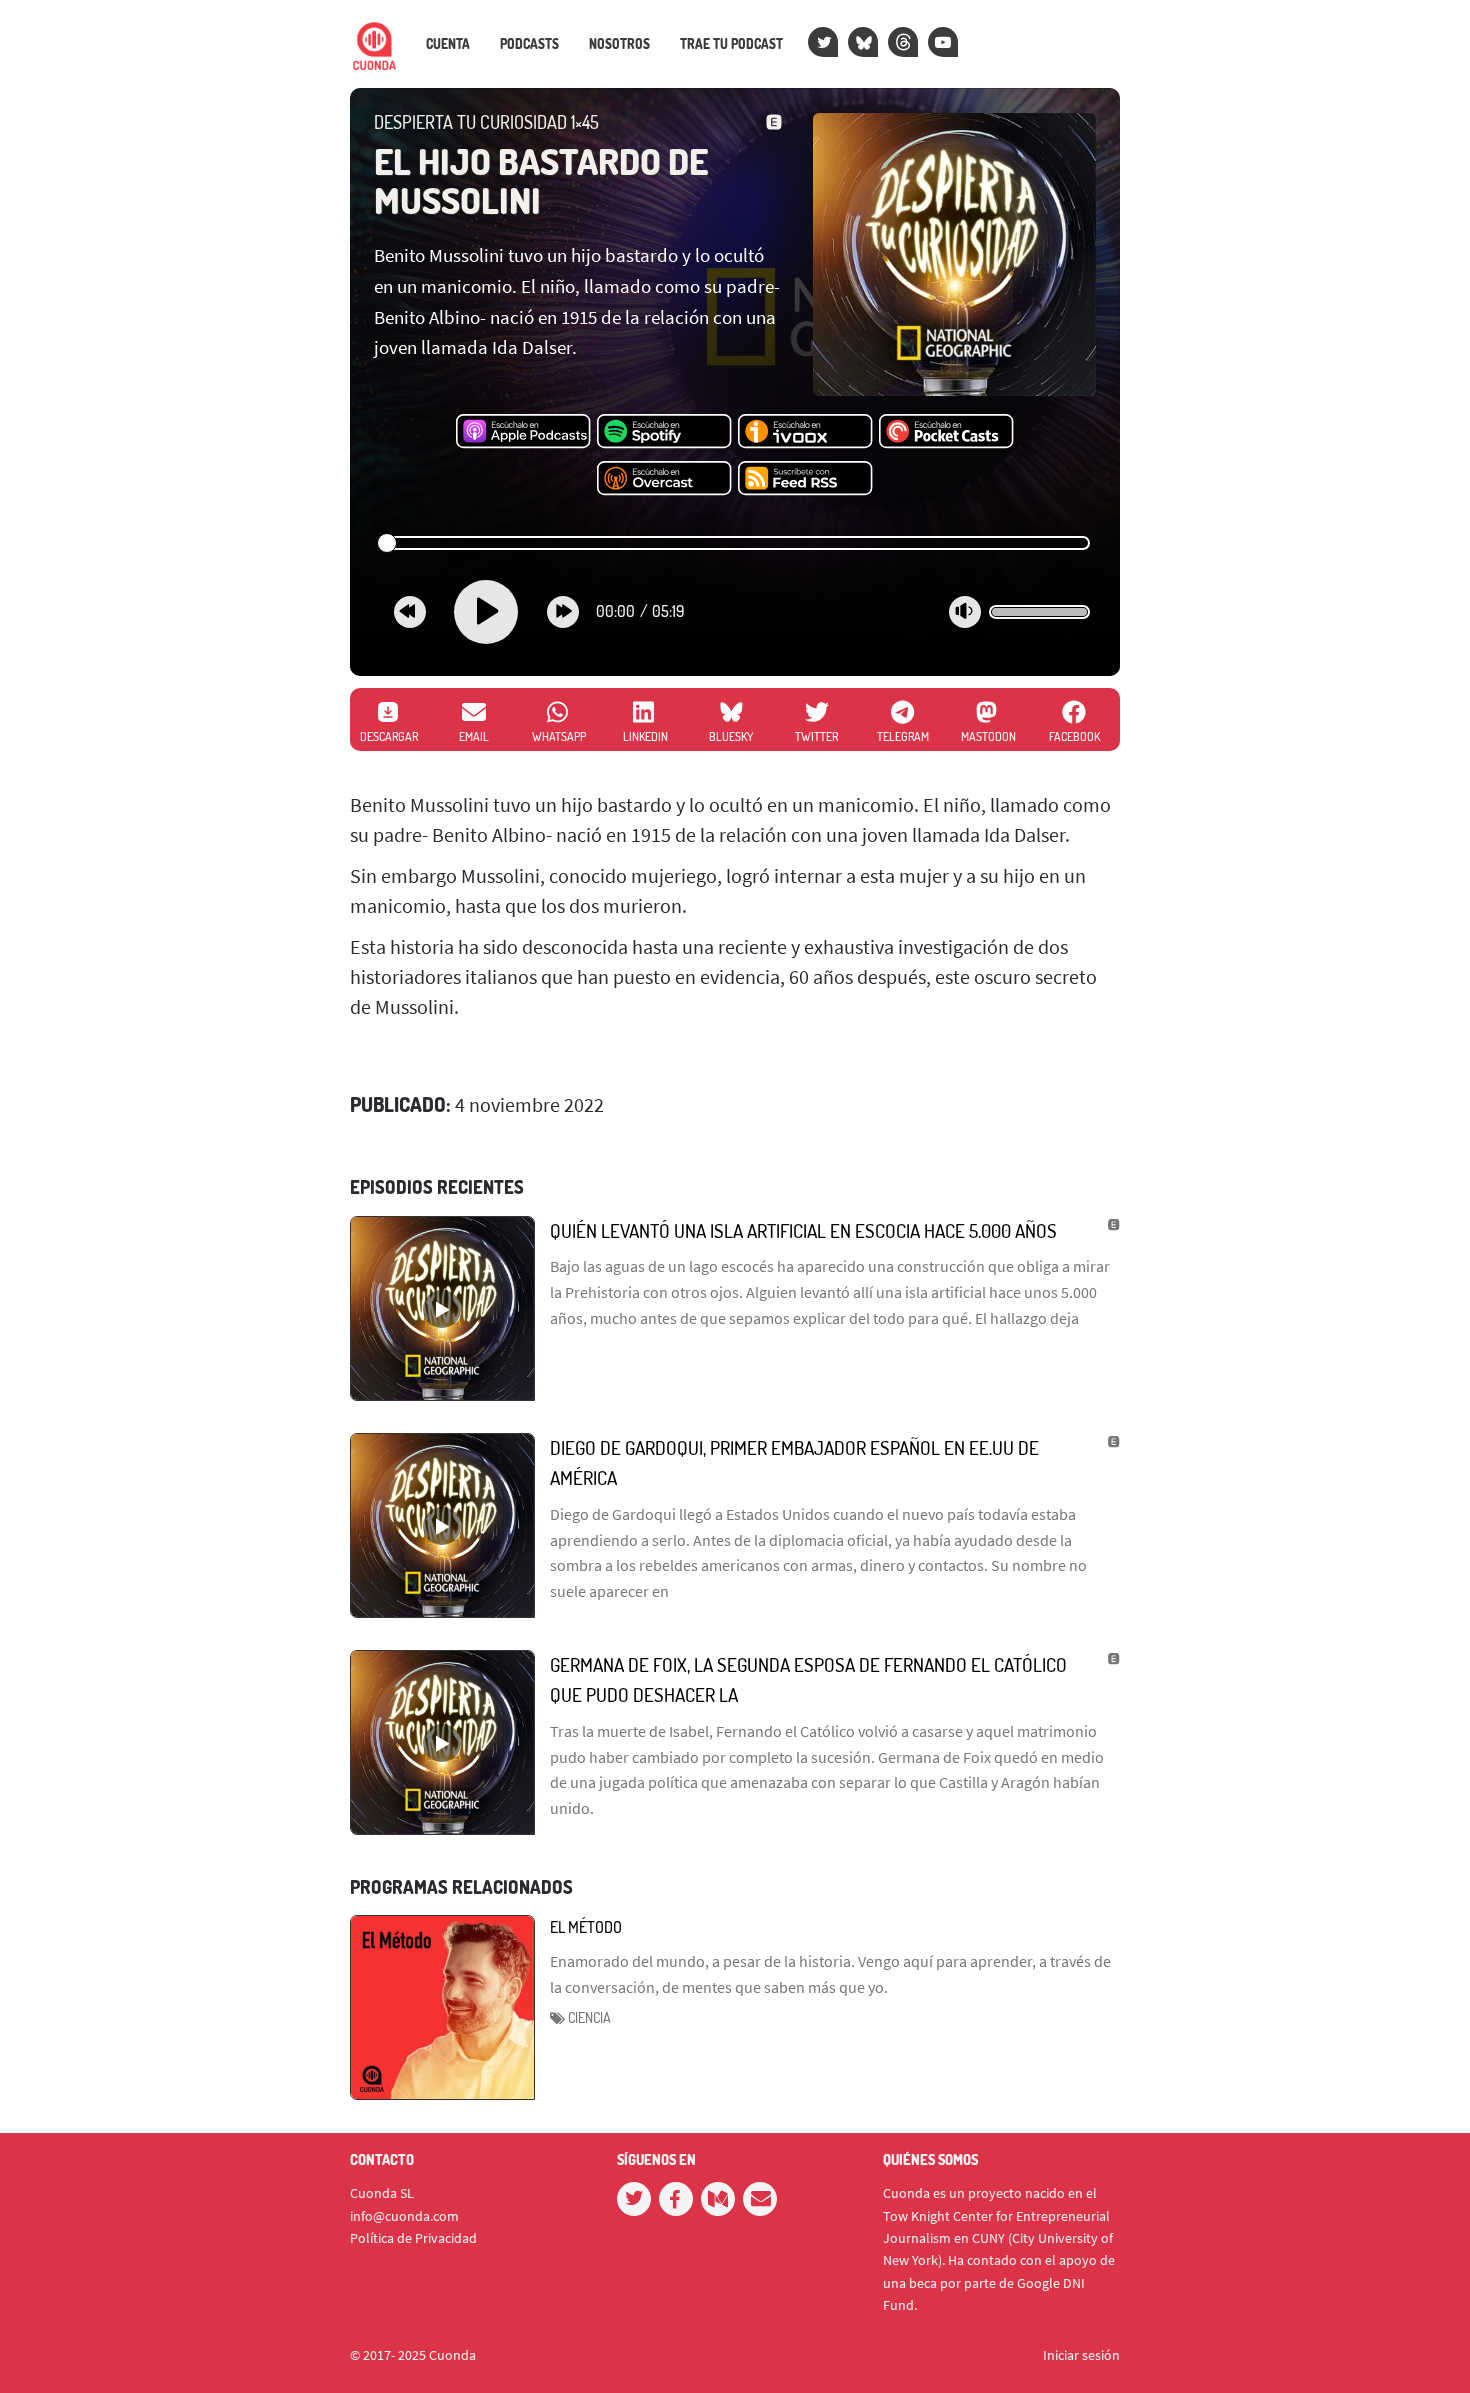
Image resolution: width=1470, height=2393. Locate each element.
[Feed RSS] (805, 479)
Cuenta (448, 44)
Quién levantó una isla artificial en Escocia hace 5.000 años (803, 1230)
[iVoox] (805, 432)
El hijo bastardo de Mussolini (541, 181)
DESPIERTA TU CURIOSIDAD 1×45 (486, 122)
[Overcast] (664, 479)
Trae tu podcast (731, 44)
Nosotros (619, 44)
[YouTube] (943, 42)
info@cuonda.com (404, 2216)
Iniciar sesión (1081, 2355)
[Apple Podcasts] (523, 432)
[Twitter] (823, 42)
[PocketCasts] (946, 432)
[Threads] (903, 42)
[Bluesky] (863, 42)
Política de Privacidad (413, 2238)
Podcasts (529, 44)
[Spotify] (664, 432)
